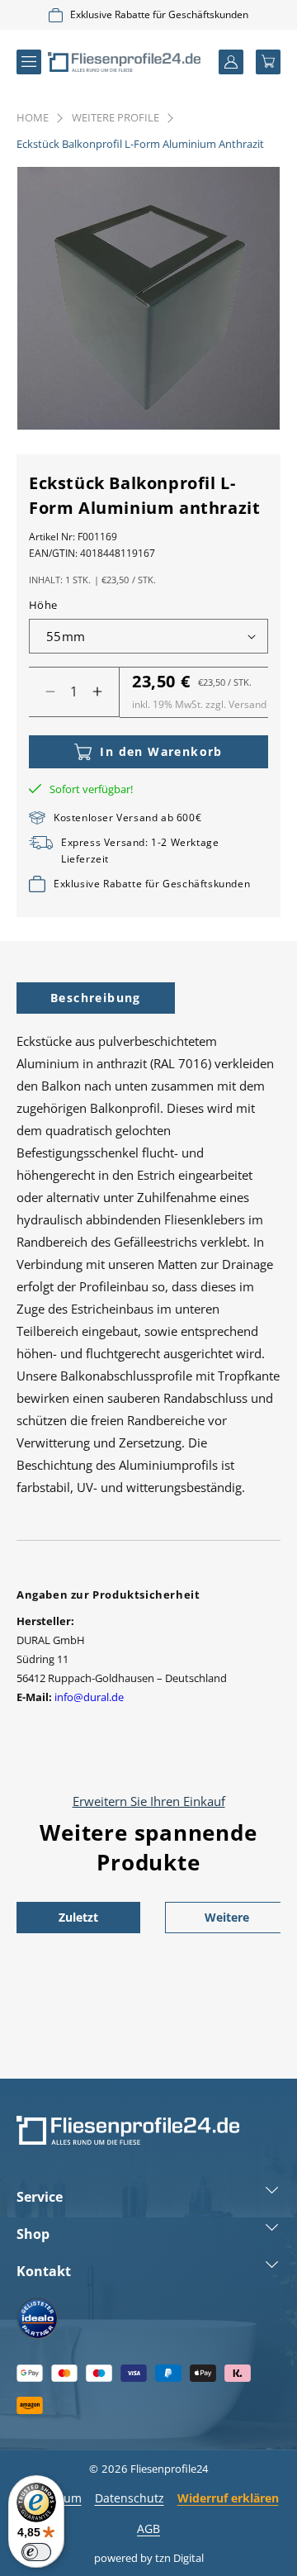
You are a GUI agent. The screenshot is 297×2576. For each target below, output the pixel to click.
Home (33, 117)
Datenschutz (130, 2498)
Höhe (43, 605)
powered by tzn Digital (149, 2558)
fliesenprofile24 (169, 2469)
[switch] (36, 2552)
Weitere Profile (115, 117)
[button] (29, 62)
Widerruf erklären (228, 2498)
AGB (148, 2528)
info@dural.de (89, 1697)
